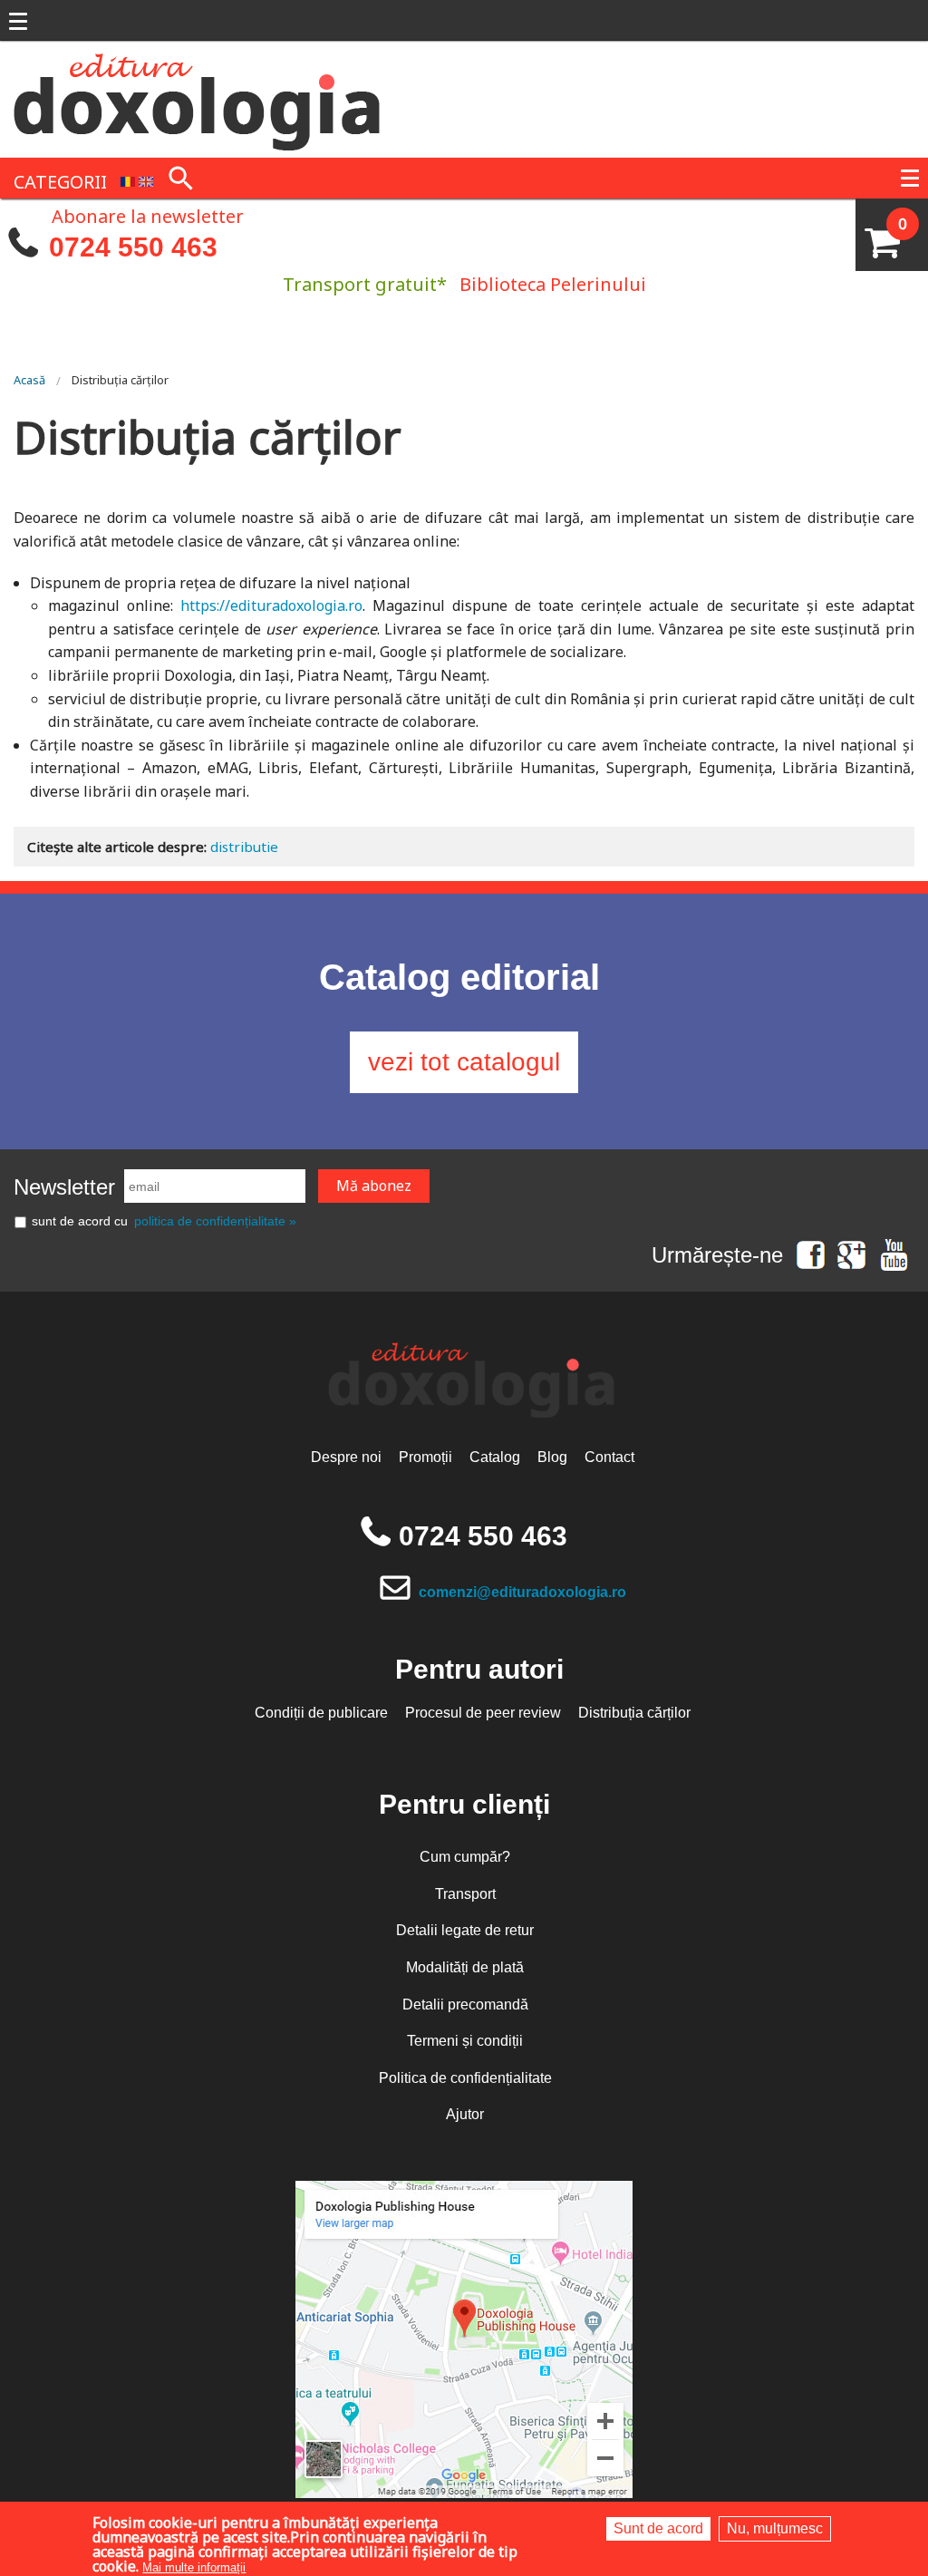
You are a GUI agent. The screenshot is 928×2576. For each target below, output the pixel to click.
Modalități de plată (465, 1967)
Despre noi (346, 1457)
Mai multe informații (194, 2567)
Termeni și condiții (465, 2041)
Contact (609, 1457)
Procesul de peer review (483, 1713)
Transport (465, 1894)
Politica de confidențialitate (465, 2078)
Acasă (29, 380)
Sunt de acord (658, 2528)
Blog (552, 1457)
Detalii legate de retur (465, 1930)
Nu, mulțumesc (775, 2528)
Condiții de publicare (321, 1713)
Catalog (495, 1457)
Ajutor (465, 2114)
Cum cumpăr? (465, 1857)
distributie (244, 847)
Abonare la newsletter (148, 215)
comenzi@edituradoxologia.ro (522, 1592)
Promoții (425, 1457)
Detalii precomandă (465, 2005)
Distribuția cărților (120, 380)
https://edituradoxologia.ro (271, 605)
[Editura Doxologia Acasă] (199, 98)
